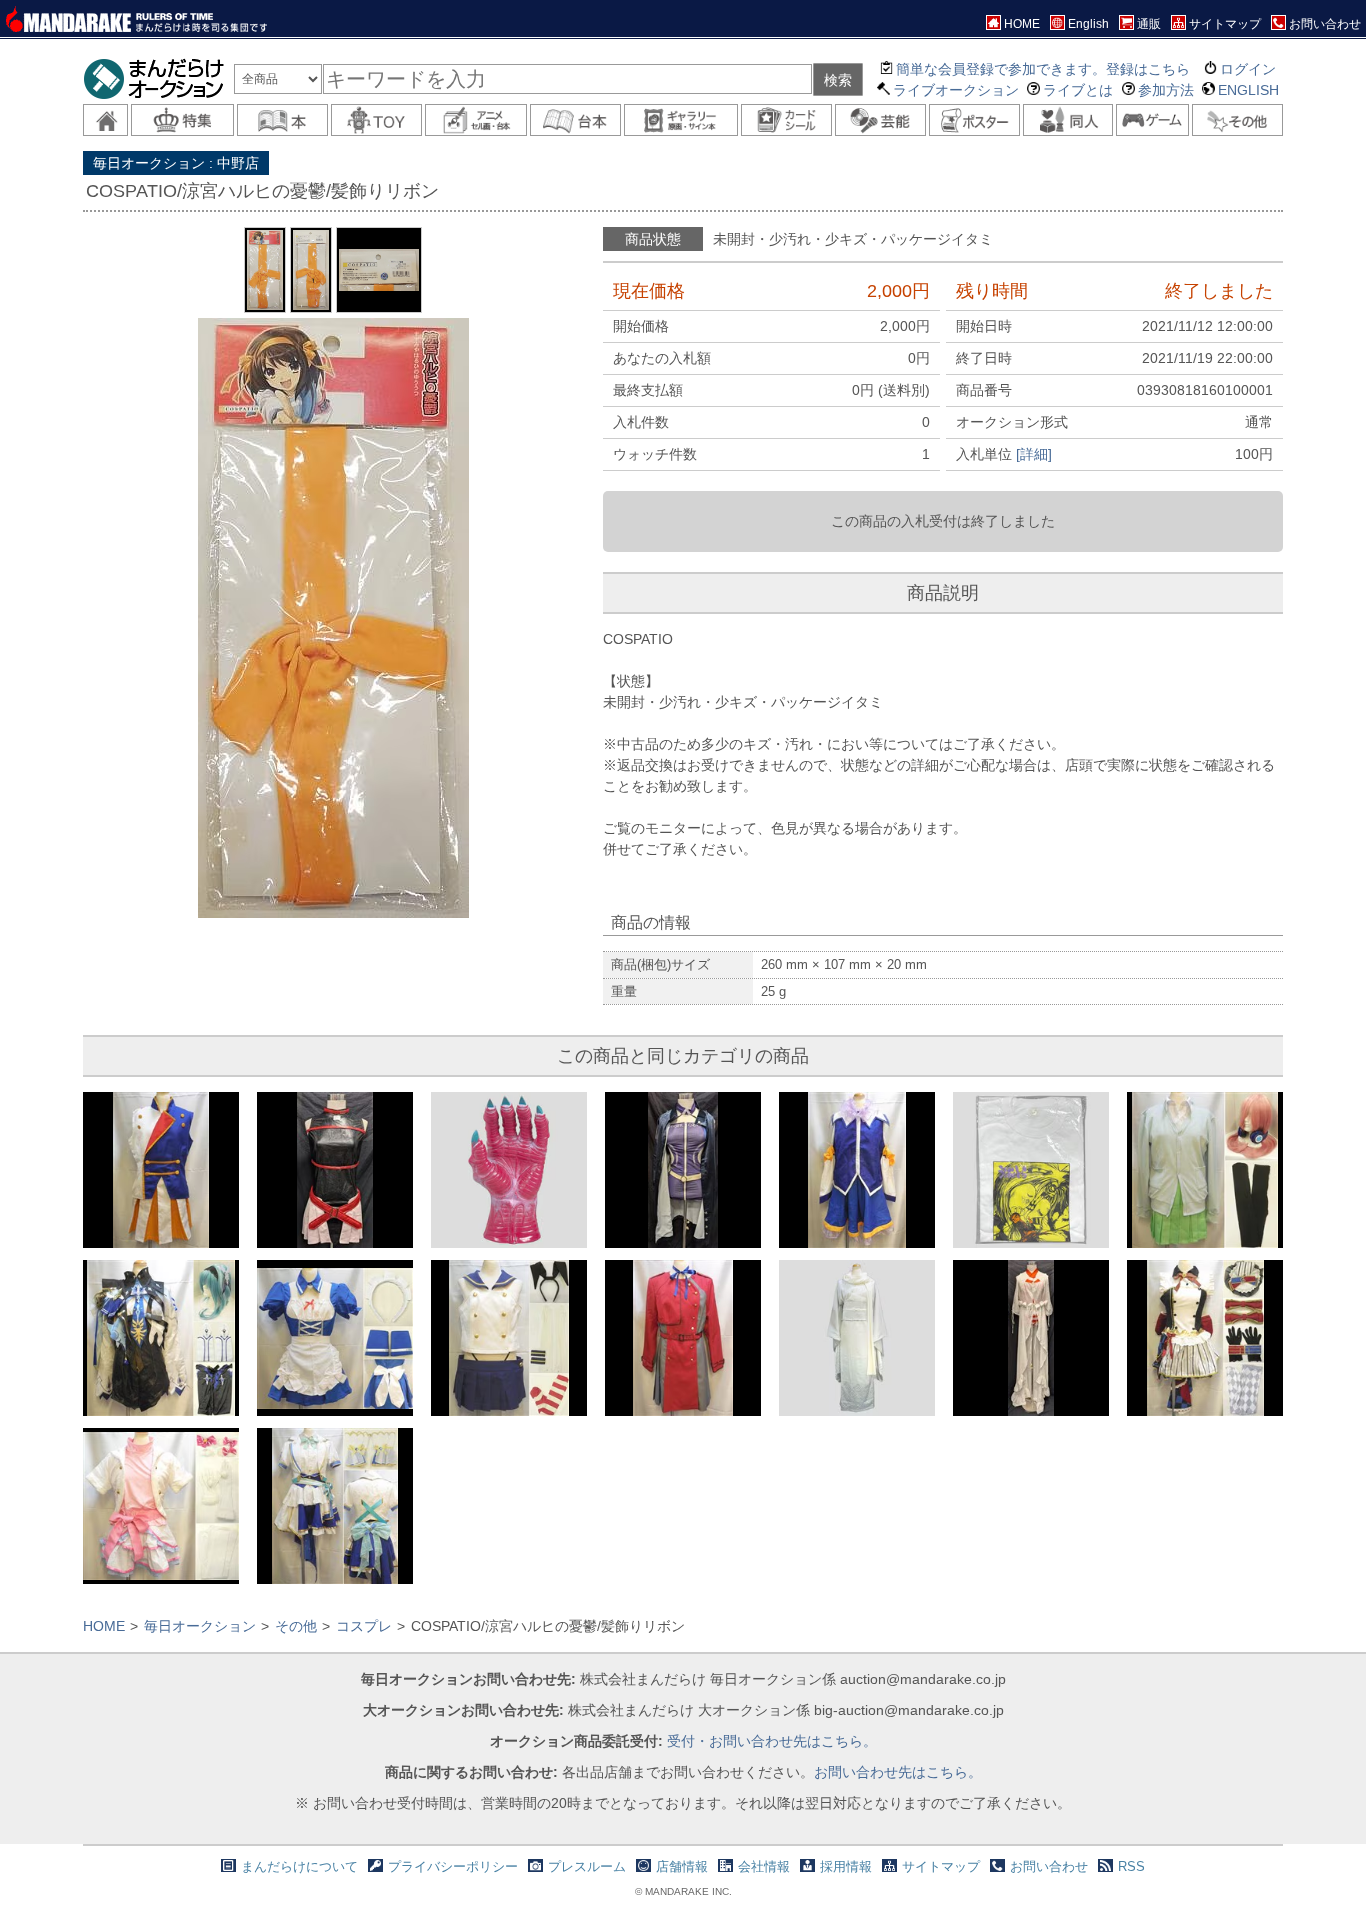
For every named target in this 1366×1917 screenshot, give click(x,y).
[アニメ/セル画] (476, 120)
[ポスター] (974, 120)
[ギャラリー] (681, 120)
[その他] (1237, 120)
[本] (282, 120)
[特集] (182, 120)
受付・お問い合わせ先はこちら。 (772, 1741)
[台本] (575, 120)
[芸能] (880, 120)
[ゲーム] (1152, 120)
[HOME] (105, 120)
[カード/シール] (786, 120)
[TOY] (376, 120)
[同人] (1068, 120)
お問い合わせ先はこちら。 (898, 1772)
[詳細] (1034, 454)
